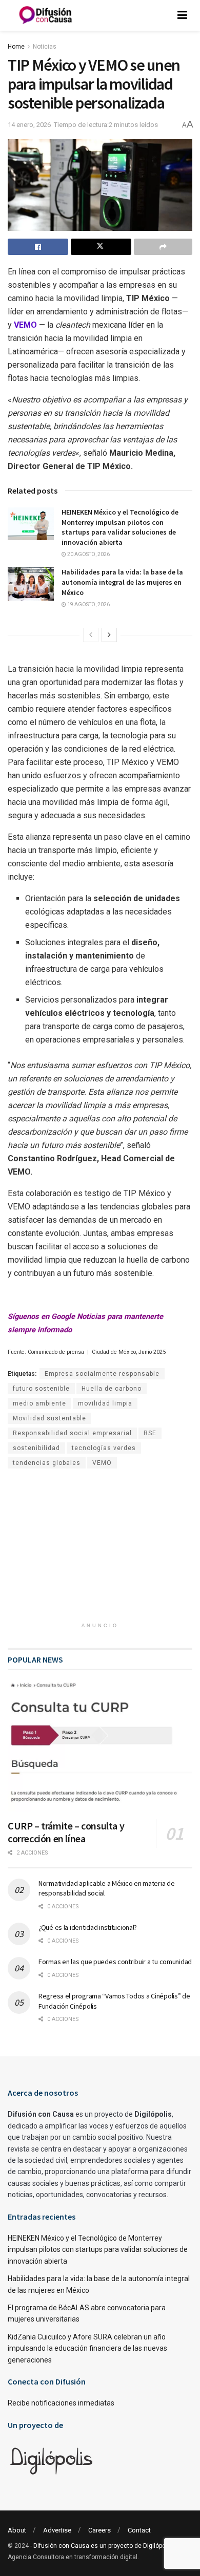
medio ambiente (39, 1403)
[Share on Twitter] (101, 247)
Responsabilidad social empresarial (72, 1433)
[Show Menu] (182, 15)
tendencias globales (47, 1463)
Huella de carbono (112, 1389)
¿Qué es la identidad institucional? (88, 1927)
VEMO (102, 1463)
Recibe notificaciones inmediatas (61, 2403)
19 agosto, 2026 (88, 604)
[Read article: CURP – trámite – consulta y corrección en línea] (100, 1746)
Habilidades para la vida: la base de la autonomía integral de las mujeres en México (122, 582)
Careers (99, 2530)
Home (16, 47)
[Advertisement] (100, 1550)
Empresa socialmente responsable (102, 1374)
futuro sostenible (41, 1389)
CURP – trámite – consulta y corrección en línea (66, 1832)
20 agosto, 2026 (88, 554)
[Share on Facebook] (38, 247)
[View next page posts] (109, 635)
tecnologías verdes (104, 1448)
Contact (139, 2530)
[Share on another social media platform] (163, 247)
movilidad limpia (105, 1403)
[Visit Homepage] (46, 15)
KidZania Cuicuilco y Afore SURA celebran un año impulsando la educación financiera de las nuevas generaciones (87, 2348)
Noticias (45, 47)
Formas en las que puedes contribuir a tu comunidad (115, 1962)
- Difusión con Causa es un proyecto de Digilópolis (101, 2546)
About (17, 2530)
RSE (150, 1433)
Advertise (57, 2530)
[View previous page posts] (91, 635)
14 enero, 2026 (29, 125)
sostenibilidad (36, 1448)
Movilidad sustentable (49, 1418)
